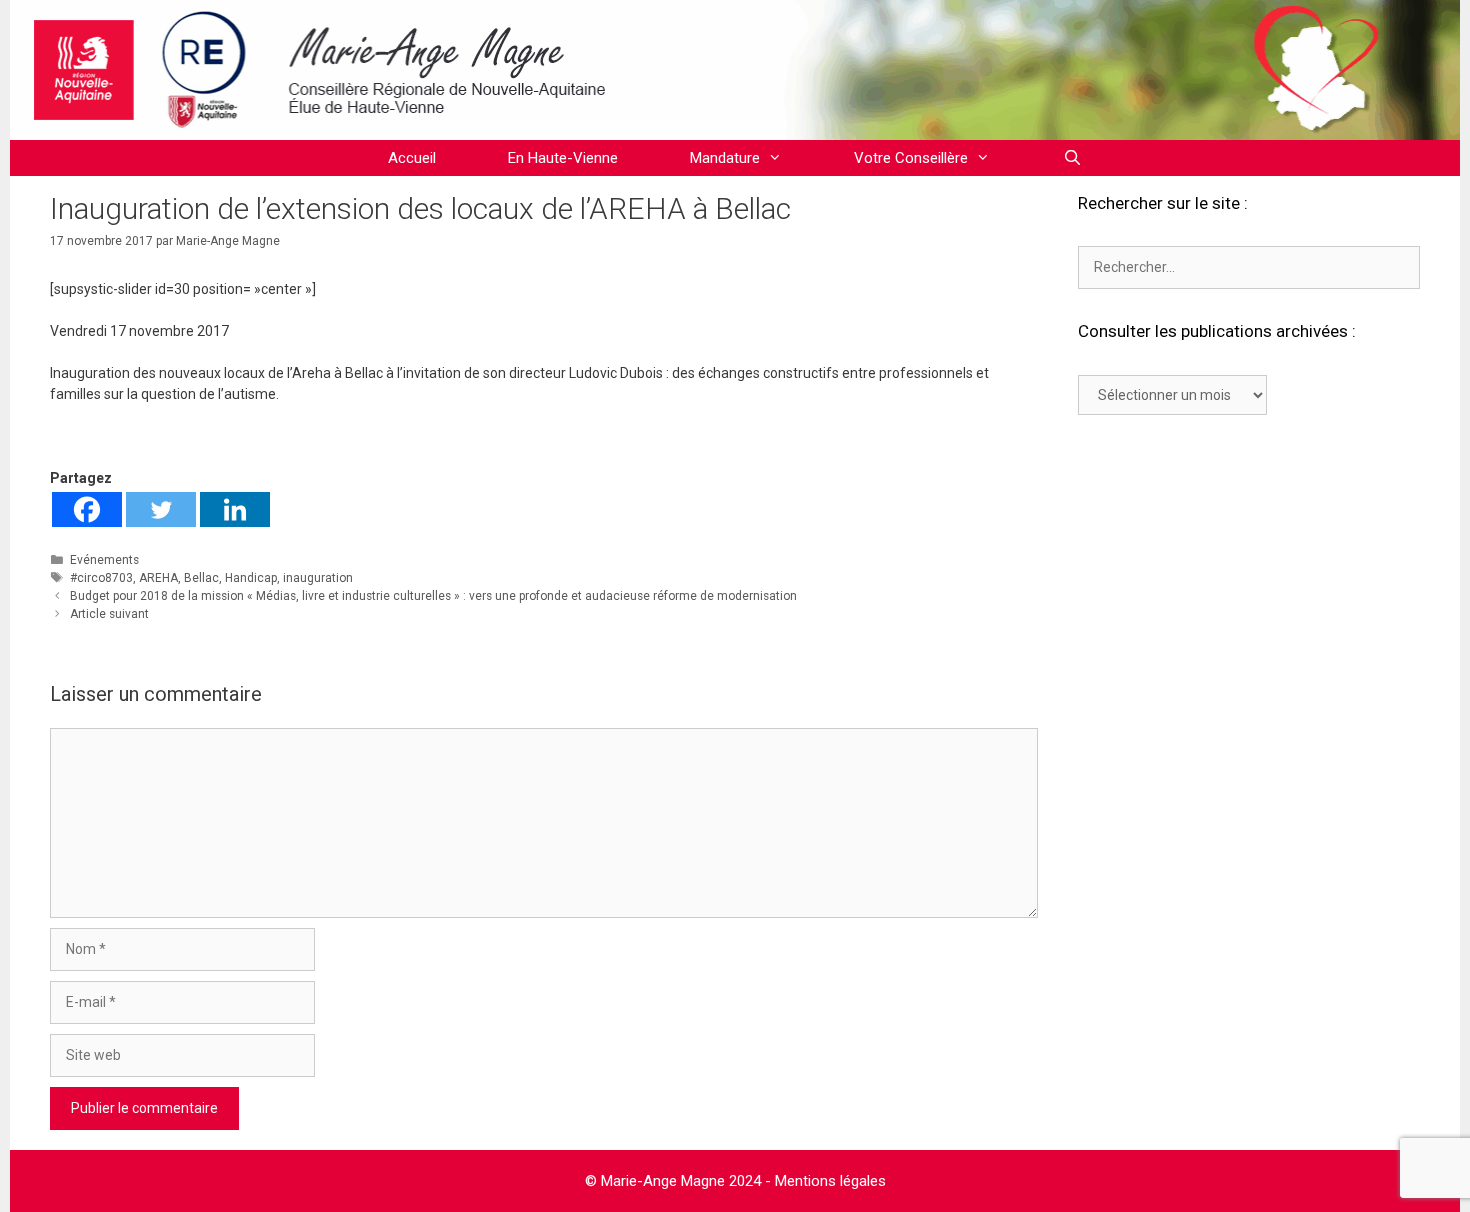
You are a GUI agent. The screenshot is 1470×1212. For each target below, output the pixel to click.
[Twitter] (161, 509)
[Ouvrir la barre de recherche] (1071, 158)
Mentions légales (830, 1181)
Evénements (104, 560)
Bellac (201, 578)
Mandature (725, 158)
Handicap (251, 578)
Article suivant (109, 614)
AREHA (158, 578)
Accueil (412, 158)
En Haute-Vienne (563, 158)
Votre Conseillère (911, 158)
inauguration (318, 578)
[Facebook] (87, 509)
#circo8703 (101, 578)
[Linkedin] (235, 509)
